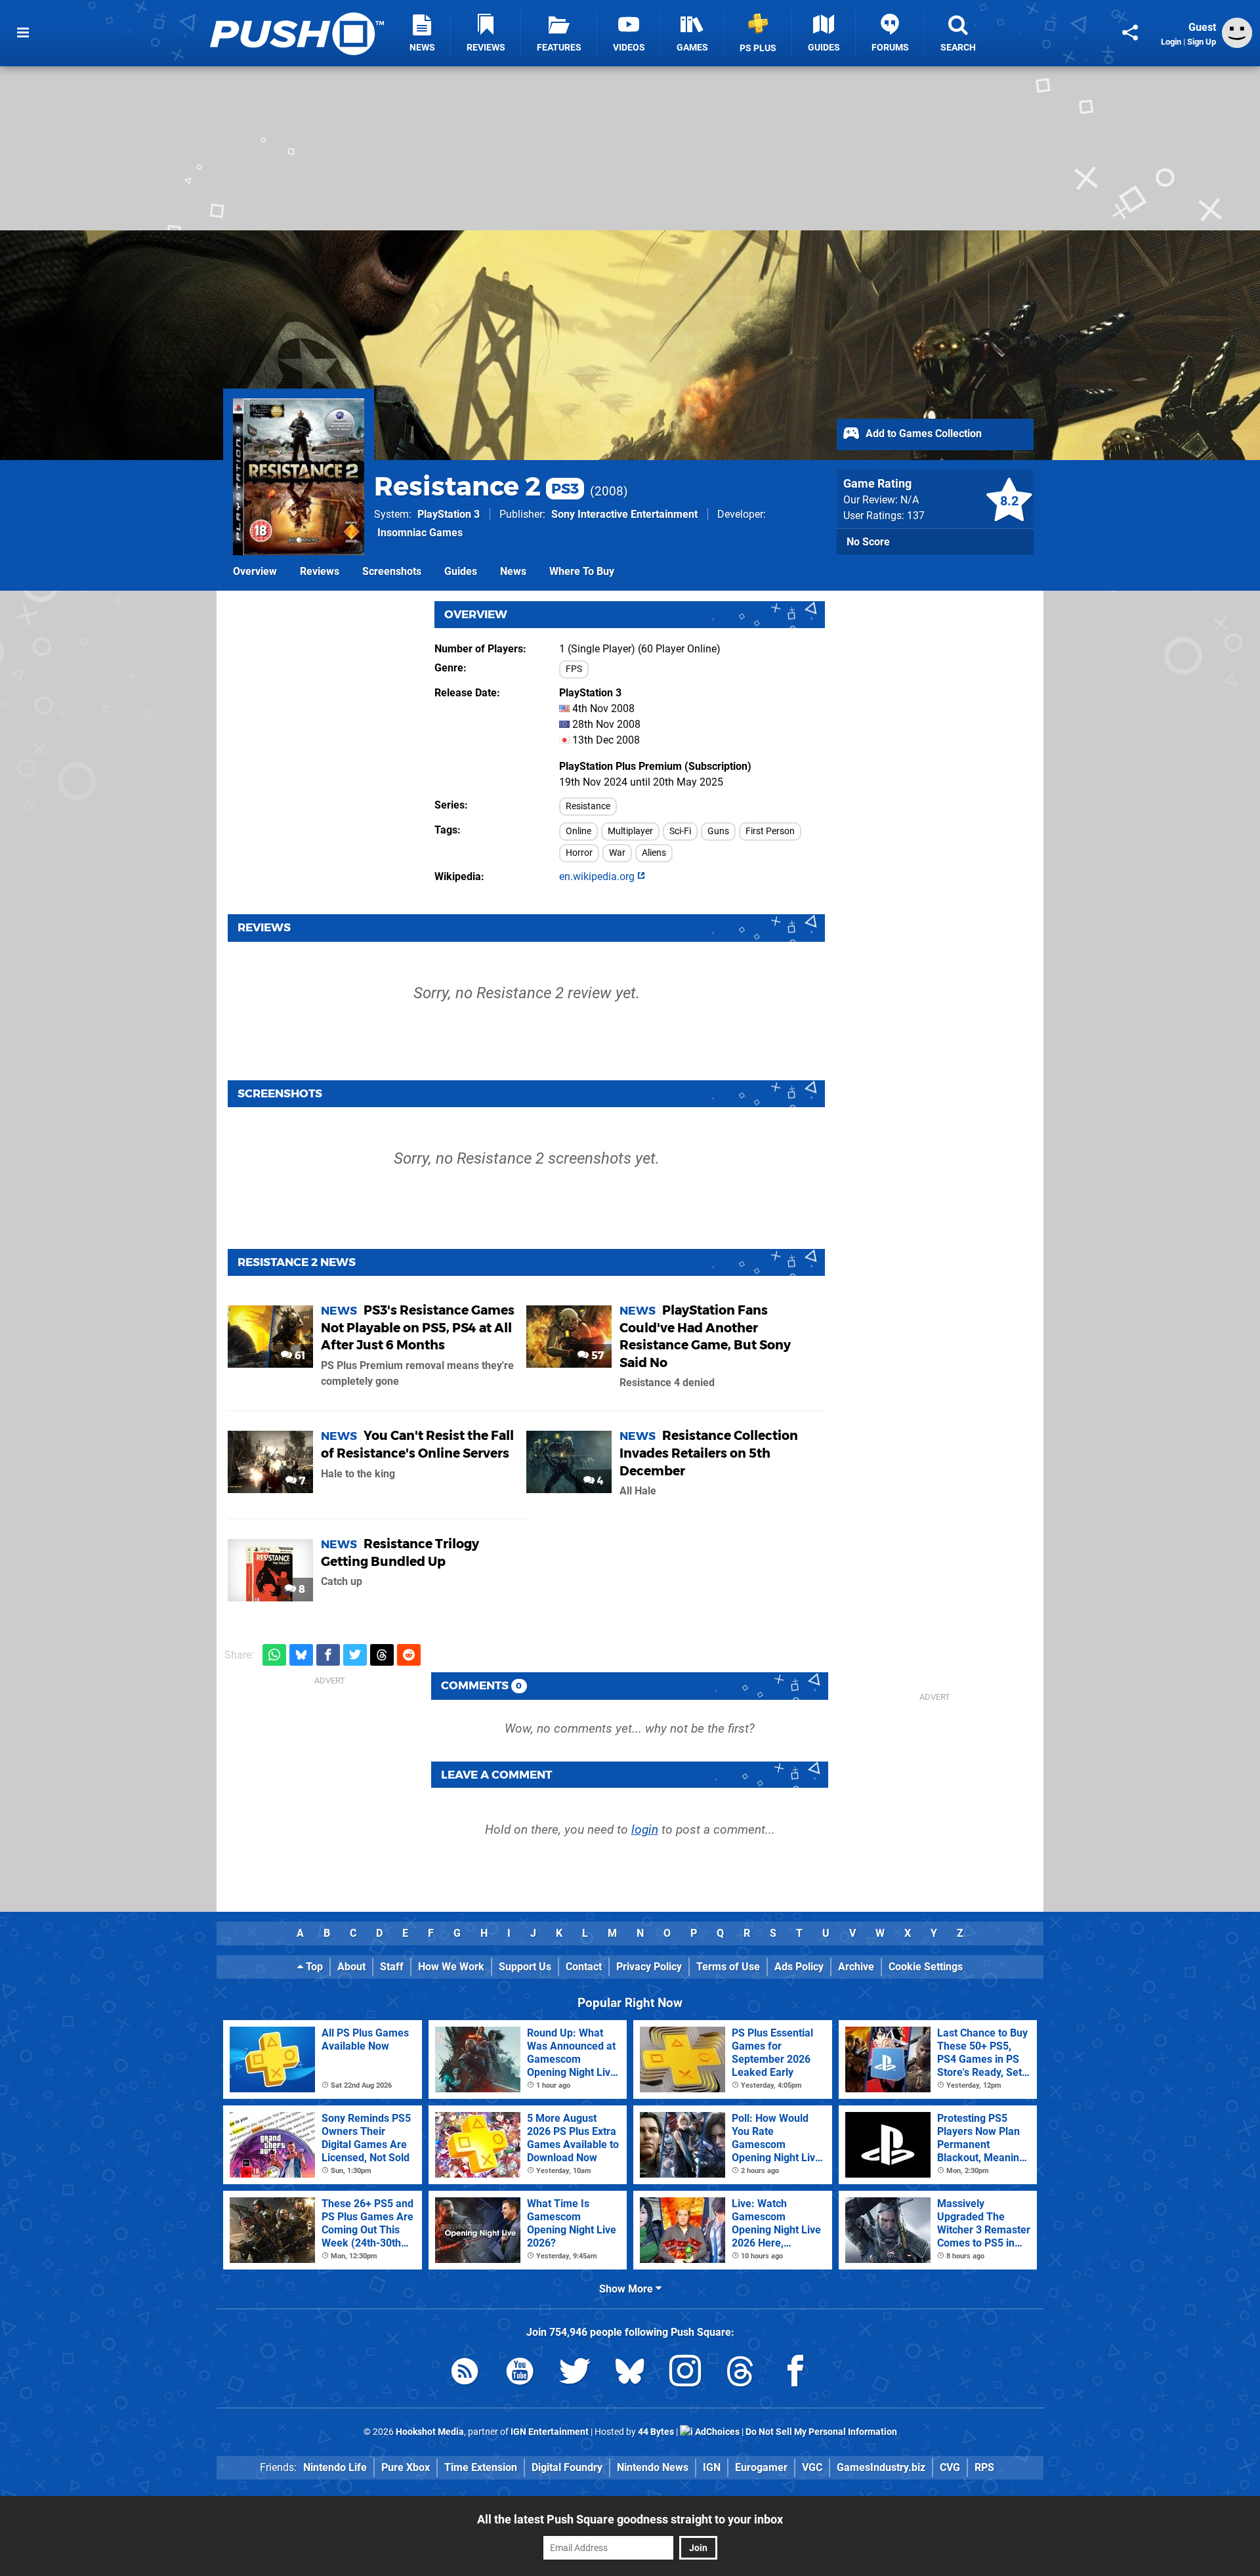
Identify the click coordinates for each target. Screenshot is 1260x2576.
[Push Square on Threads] (740, 2374)
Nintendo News (653, 2467)
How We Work (451, 1967)
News (513, 571)
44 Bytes (656, 2432)
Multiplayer (630, 831)
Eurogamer (761, 2467)
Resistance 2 (476, 486)
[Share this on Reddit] (409, 1655)
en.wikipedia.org (598, 876)
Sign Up (1202, 42)
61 (299, 1356)
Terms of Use (728, 1967)
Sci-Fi (680, 831)
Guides (461, 571)
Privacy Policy (649, 1967)
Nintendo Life (335, 2467)
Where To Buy (582, 571)
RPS (984, 2467)
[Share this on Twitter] (355, 1655)
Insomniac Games (420, 533)
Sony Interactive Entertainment (624, 514)
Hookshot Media (430, 2432)
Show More (627, 2289)
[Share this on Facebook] (328, 1655)
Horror (579, 853)
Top (313, 1967)
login (645, 1829)
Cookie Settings (926, 1967)
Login (1171, 42)
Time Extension (481, 2467)
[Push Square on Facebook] (795, 2374)
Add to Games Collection (922, 433)
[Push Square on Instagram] (685, 2374)
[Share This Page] (1130, 33)
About (351, 1967)
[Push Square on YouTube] (520, 2374)
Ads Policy (799, 1967)
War (617, 853)
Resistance (588, 806)
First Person (770, 831)
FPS (574, 669)
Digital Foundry (567, 2467)
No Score (868, 542)
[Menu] (23, 33)
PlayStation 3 (449, 514)
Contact (584, 1967)
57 (596, 1356)
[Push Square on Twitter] (575, 2374)
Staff (392, 1967)
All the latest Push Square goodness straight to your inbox (630, 2519)
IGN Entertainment (550, 2432)
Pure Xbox (406, 2467)
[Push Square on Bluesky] (630, 2374)
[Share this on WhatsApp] (274, 1655)
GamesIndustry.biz (881, 2467)
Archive (856, 1967)
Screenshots (392, 571)
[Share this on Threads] (382, 1655)
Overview (255, 571)
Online (578, 831)
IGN (712, 2467)
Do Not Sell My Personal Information (821, 2432)
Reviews (320, 571)
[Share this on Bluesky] (301, 1655)
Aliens (654, 853)
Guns (718, 831)
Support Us (525, 1967)
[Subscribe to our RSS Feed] (465, 2374)
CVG (950, 2467)
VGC (812, 2467)
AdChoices (716, 2432)
